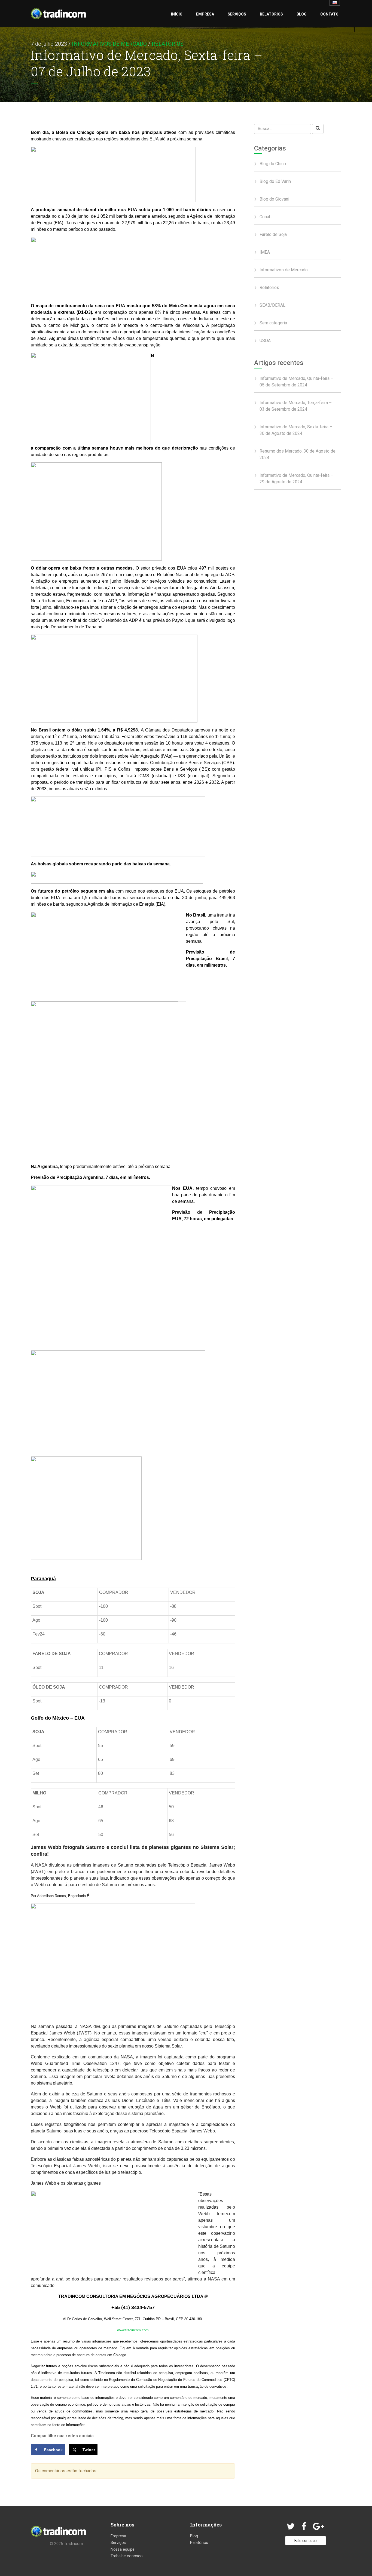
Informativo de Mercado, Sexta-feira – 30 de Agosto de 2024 (296, 430)
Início (177, 14)
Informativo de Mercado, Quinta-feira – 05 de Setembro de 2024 (296, 382)
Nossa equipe (123, 2549)
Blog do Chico (273, 164)
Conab (266, 217)
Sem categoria (273, 323)
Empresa (205, 14)
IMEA (265, 252)
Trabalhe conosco (127, 2556)
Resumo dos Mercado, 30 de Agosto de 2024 (298, 454)
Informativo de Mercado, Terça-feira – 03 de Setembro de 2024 (296, 406)
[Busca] (318, 129)
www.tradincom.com (133, 2330)
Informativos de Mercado (109, 44)
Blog (302, 14)
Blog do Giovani (274, 199)
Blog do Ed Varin (275, 181)
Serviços (237, 14)
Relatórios (271, 14)
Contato (329, 14)
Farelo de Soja (273, 234)
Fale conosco (306, 2541)
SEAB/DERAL (272, 305)
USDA (265, 341)
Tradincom (74, 2544)
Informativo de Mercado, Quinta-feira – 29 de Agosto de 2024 (296, 479)
